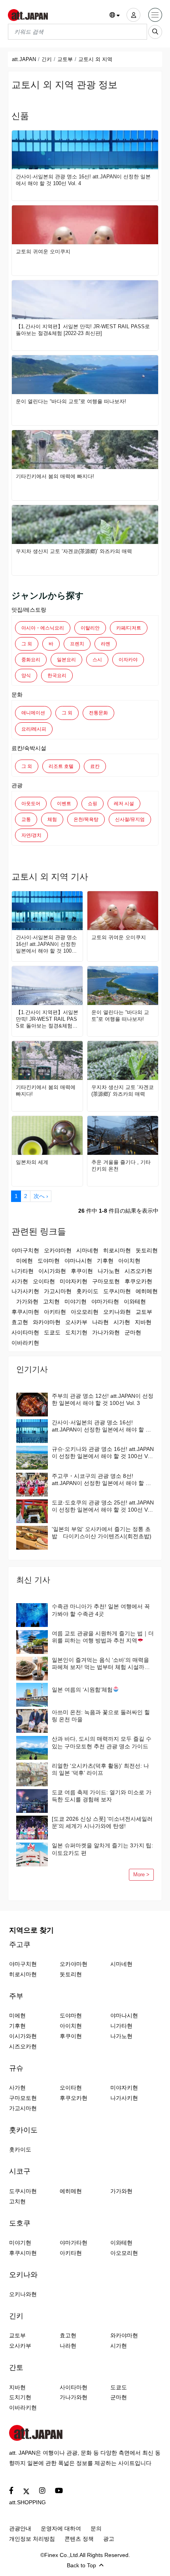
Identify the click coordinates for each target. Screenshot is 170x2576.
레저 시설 (124, 804)
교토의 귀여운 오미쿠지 (43, 252)
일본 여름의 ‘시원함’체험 (82, 1690)
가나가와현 (106, 1332)
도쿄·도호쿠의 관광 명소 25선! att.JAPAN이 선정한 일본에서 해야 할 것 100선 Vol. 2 (103, 1506)
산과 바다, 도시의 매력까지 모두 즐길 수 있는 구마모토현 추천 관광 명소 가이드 (102, 1742)
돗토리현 (147, 1250)
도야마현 (49, 1261)
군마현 (133, 1332)
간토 (16, 2367)
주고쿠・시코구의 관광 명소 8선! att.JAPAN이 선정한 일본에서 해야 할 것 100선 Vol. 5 (101, 1480)
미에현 (25, 1261)
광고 (109, 2539)
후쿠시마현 (25, 1312)
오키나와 (23, 2275)
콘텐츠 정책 (79, 2539)
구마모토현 (106, 1281)
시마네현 (87, 1250)
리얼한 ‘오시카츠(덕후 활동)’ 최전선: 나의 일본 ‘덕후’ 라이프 (100, 1769)
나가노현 (109, 1271)
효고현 (20, 1322)
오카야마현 (58, 1250)
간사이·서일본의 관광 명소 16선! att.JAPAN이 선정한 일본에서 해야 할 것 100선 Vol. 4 (83, 180)
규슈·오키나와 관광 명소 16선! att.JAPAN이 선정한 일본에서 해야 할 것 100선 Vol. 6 (103, 1453)
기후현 (105, 1261)
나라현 (100, 1322)
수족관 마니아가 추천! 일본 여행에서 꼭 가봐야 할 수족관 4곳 (101, 1610)
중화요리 (31, 660)
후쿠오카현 (138, 1281)
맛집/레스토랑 (29, 610)
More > (141, 1875)
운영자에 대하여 (61, 2528)
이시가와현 (52, 1271)
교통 (26, 819)
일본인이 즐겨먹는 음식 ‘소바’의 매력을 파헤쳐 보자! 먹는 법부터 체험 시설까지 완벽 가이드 (101, 1664)
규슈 (16, 2068)
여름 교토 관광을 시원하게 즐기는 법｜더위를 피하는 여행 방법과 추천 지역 (103, 1637)
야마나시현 (78, 1261)
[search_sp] (155, 32)
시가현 (122, 1322)
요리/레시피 (34, 729)
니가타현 (23, 1271)
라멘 (106, 644)
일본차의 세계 (32, 1162)
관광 (17, 785)
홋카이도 (87, 1291)
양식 (26, 676)
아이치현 (129, 1261)
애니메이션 (33, 713)
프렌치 (77, 644)
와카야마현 (47, 1322)
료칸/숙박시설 (29, 748)
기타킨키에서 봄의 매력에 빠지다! (55, 476)
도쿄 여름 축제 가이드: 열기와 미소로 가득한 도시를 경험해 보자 (102, 1796)
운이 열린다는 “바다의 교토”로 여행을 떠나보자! (71, 401)
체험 (52, 819)
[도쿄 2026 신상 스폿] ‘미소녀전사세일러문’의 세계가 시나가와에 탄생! (102, 1822)
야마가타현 (105, 1301)
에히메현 (147, 1291)
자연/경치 (31, 835)
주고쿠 (20, 1944)
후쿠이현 (82, 1271)
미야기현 (76, 1301)
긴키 (47, 59)
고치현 (51, 1301)
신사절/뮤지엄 (130, 819)
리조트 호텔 (61, 766)
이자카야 (128, 660)
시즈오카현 (138, 1271)
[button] (115, 15)
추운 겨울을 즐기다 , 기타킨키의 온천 (121, 1166)
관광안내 (20, 2528)
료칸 (95, 766)
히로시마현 (117, 1250)
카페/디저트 (129, 628)
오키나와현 (117, 1312)
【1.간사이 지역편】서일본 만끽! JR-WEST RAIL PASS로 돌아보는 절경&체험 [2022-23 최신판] (83, 330)
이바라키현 (25, 1343)
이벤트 (64, 804)
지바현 (143, 1322)
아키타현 (55, 1312)
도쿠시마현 (117, 1291)
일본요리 (66, 660)
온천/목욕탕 (86, 819)
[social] (11, 2491)
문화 (17, 695)
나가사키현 (25, 1291)
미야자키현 (74, 1281)
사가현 (20, 1281)
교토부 (65, 59)
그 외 (27, 644)
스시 (97, 660)
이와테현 (135, 1301)
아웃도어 (31, 804)
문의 (96, 2528)
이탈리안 (90, 628)
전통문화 (98, 713)
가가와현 (27, 1301)
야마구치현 (25, 1250)
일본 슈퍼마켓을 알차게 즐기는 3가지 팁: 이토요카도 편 (102, 1849)
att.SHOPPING (27, 2502)
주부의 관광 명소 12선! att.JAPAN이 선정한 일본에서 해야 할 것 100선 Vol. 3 (103, 1399)
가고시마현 (58, 1291)
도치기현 (76, 1332)
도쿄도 (52, 1332)
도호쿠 (20, 2223)
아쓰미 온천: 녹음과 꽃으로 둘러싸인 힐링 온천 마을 (101, 1716)
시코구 (20, 2171)
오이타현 (44, 1281)
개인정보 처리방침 (32, 2539)
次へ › (41, 1196)
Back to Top (81, 2565)
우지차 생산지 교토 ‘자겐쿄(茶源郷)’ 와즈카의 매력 (74, 551)
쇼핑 (93, 804)
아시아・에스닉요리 (43, 628)
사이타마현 (25, 1332)
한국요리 (57, 676)
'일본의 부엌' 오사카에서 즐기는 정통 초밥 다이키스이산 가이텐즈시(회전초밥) (102, 1533)
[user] (133, 15)
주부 (16, 1996)
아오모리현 (85, 1312)
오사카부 (76, 1322)
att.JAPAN (24, 59)
